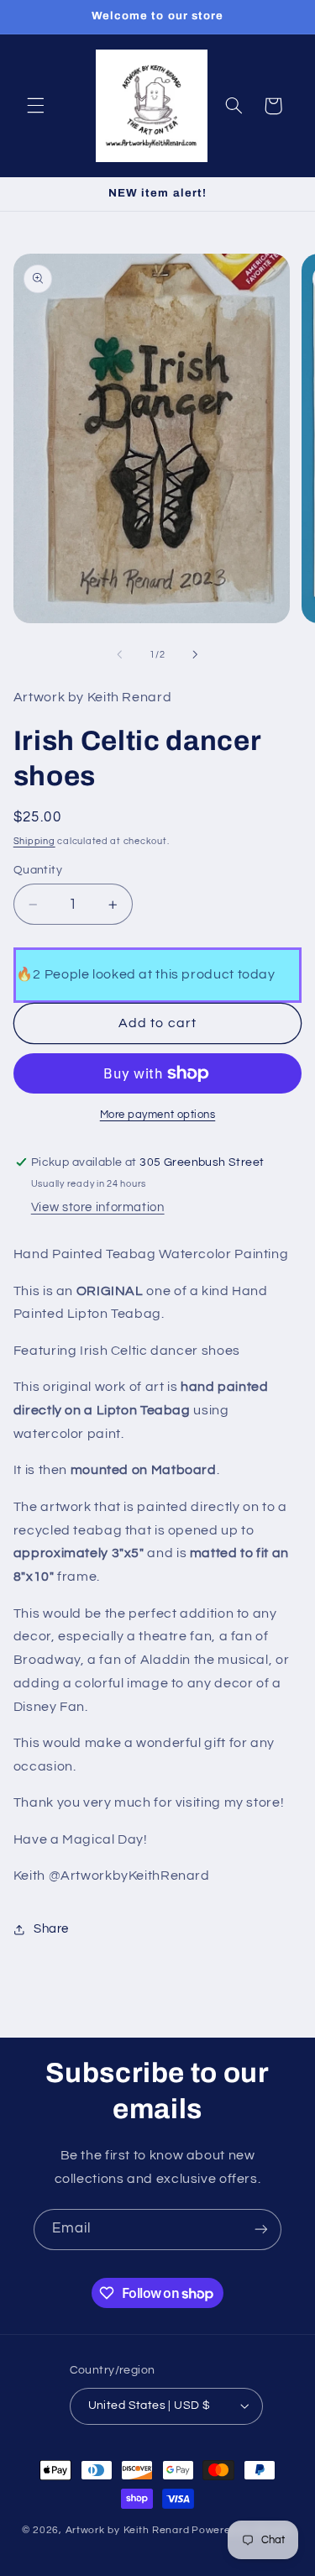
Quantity (38, 870)
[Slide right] (196, 655)
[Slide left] (119, 655)
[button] (35, 106)
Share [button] (51, 1929)
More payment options (158, 1115)
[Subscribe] (261, 2230)
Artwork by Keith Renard (128, 2530)
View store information (98, 1207)
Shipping (34, 841)
